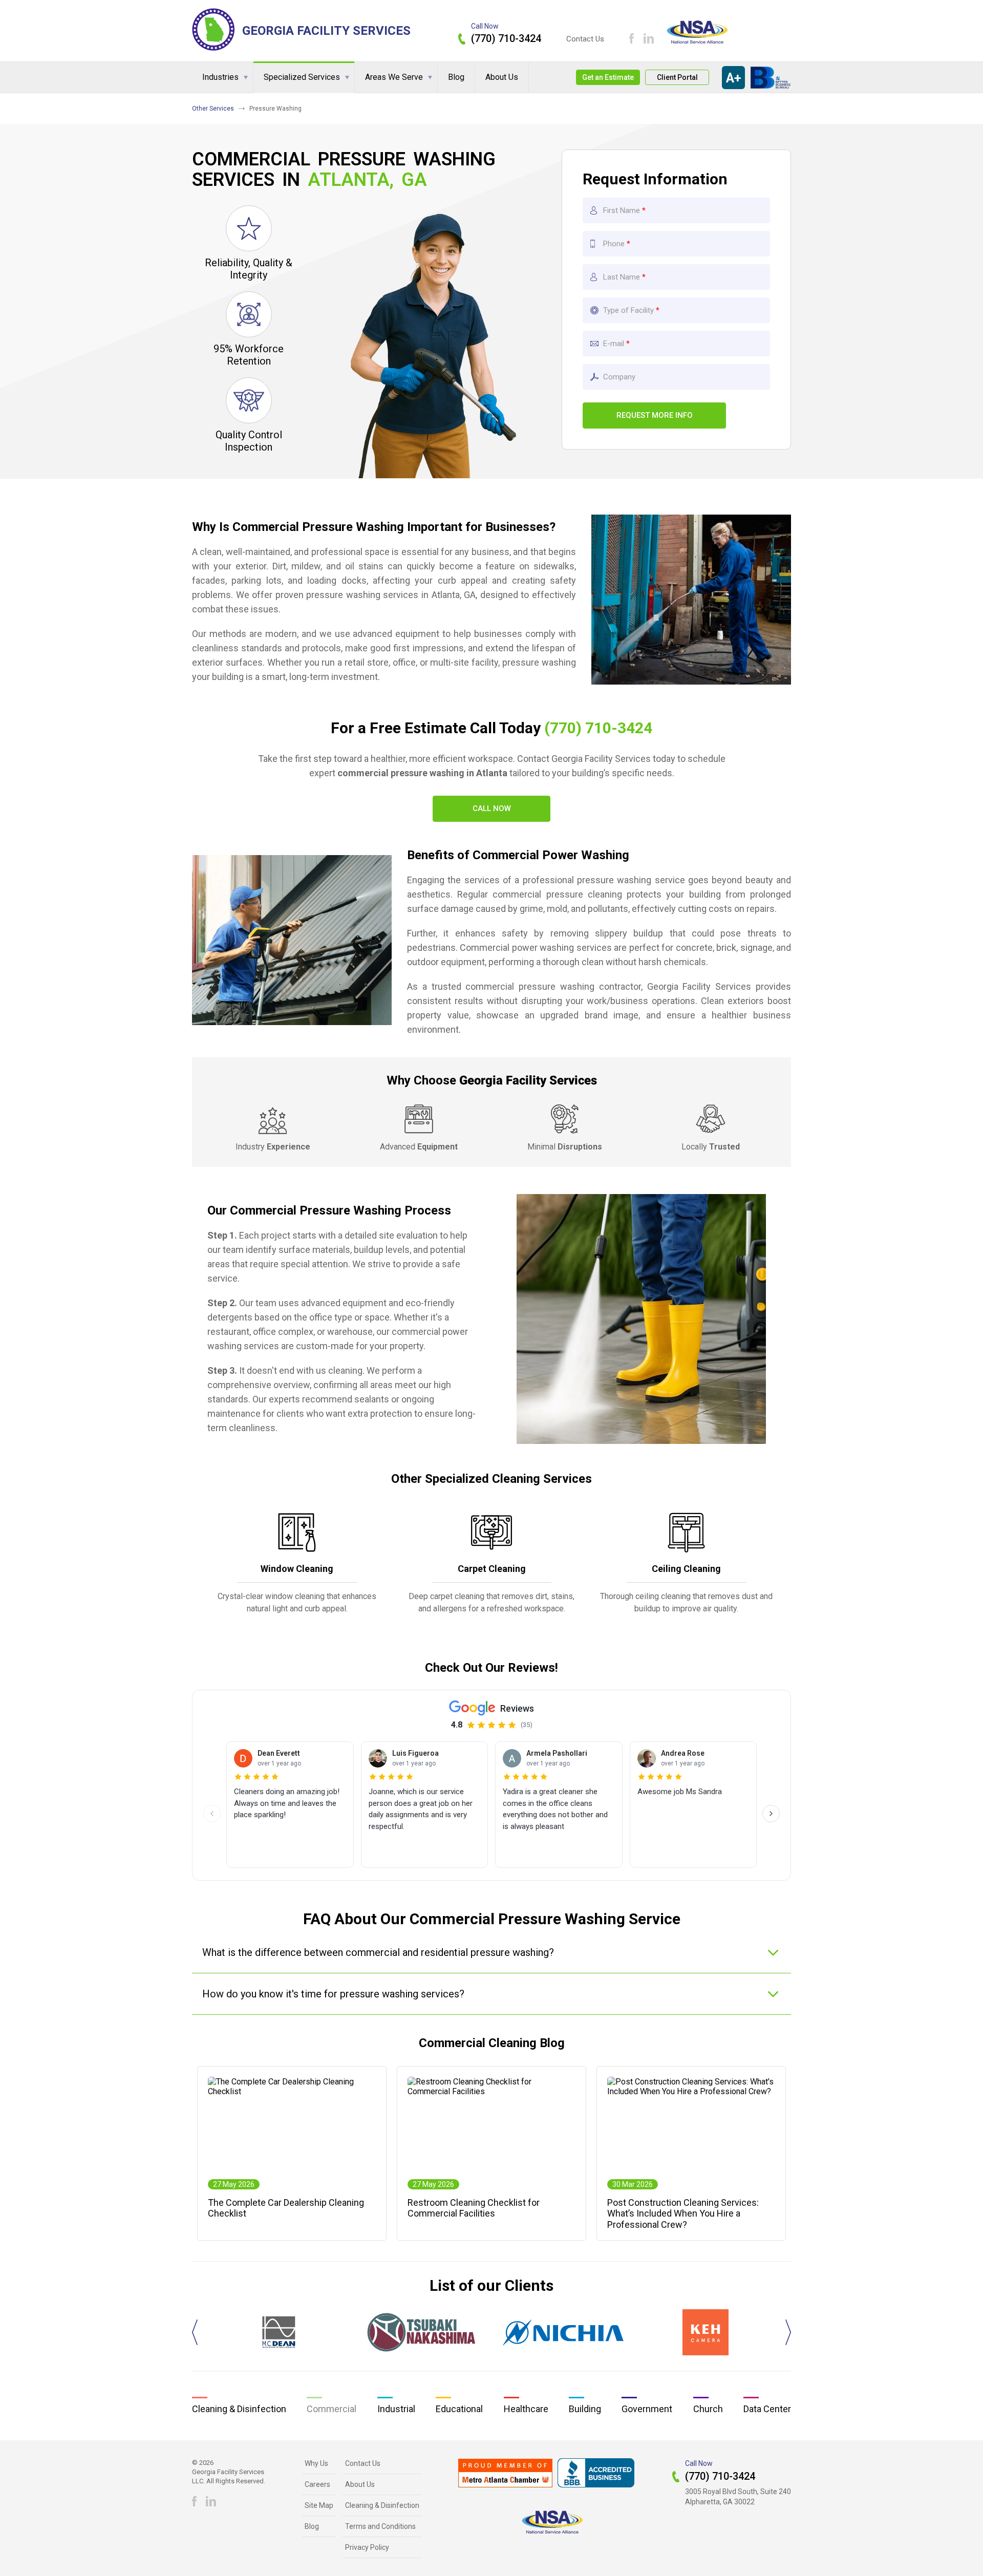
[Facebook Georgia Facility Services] (632, 38)
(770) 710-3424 (506, 38)
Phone (615, 244)
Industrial (396, 2409)
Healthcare (526, 2409)
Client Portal (677, 77)
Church (708, 2409)
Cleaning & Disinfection (239, 2409)
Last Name (622, 277)
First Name (622, 210)
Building (585, 2409)
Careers (317, 2484)
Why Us (316, 2463)
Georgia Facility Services (326, 31)
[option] (279, 2332)
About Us (502, 77)
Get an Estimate (608, 77)
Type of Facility (628, 310)
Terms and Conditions (380, 2526)
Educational (459, 2409)
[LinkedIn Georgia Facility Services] (649, 38)
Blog (456, 77)
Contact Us (585, 39)
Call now (492, 808)
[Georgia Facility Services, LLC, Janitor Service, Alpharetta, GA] (596, 2473)
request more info (655, 415)
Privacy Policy (367, 2547)
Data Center (767, 2409)
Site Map (319, 2505)
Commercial (332, 2409)
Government (647, 2409)
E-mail (614, 344)
